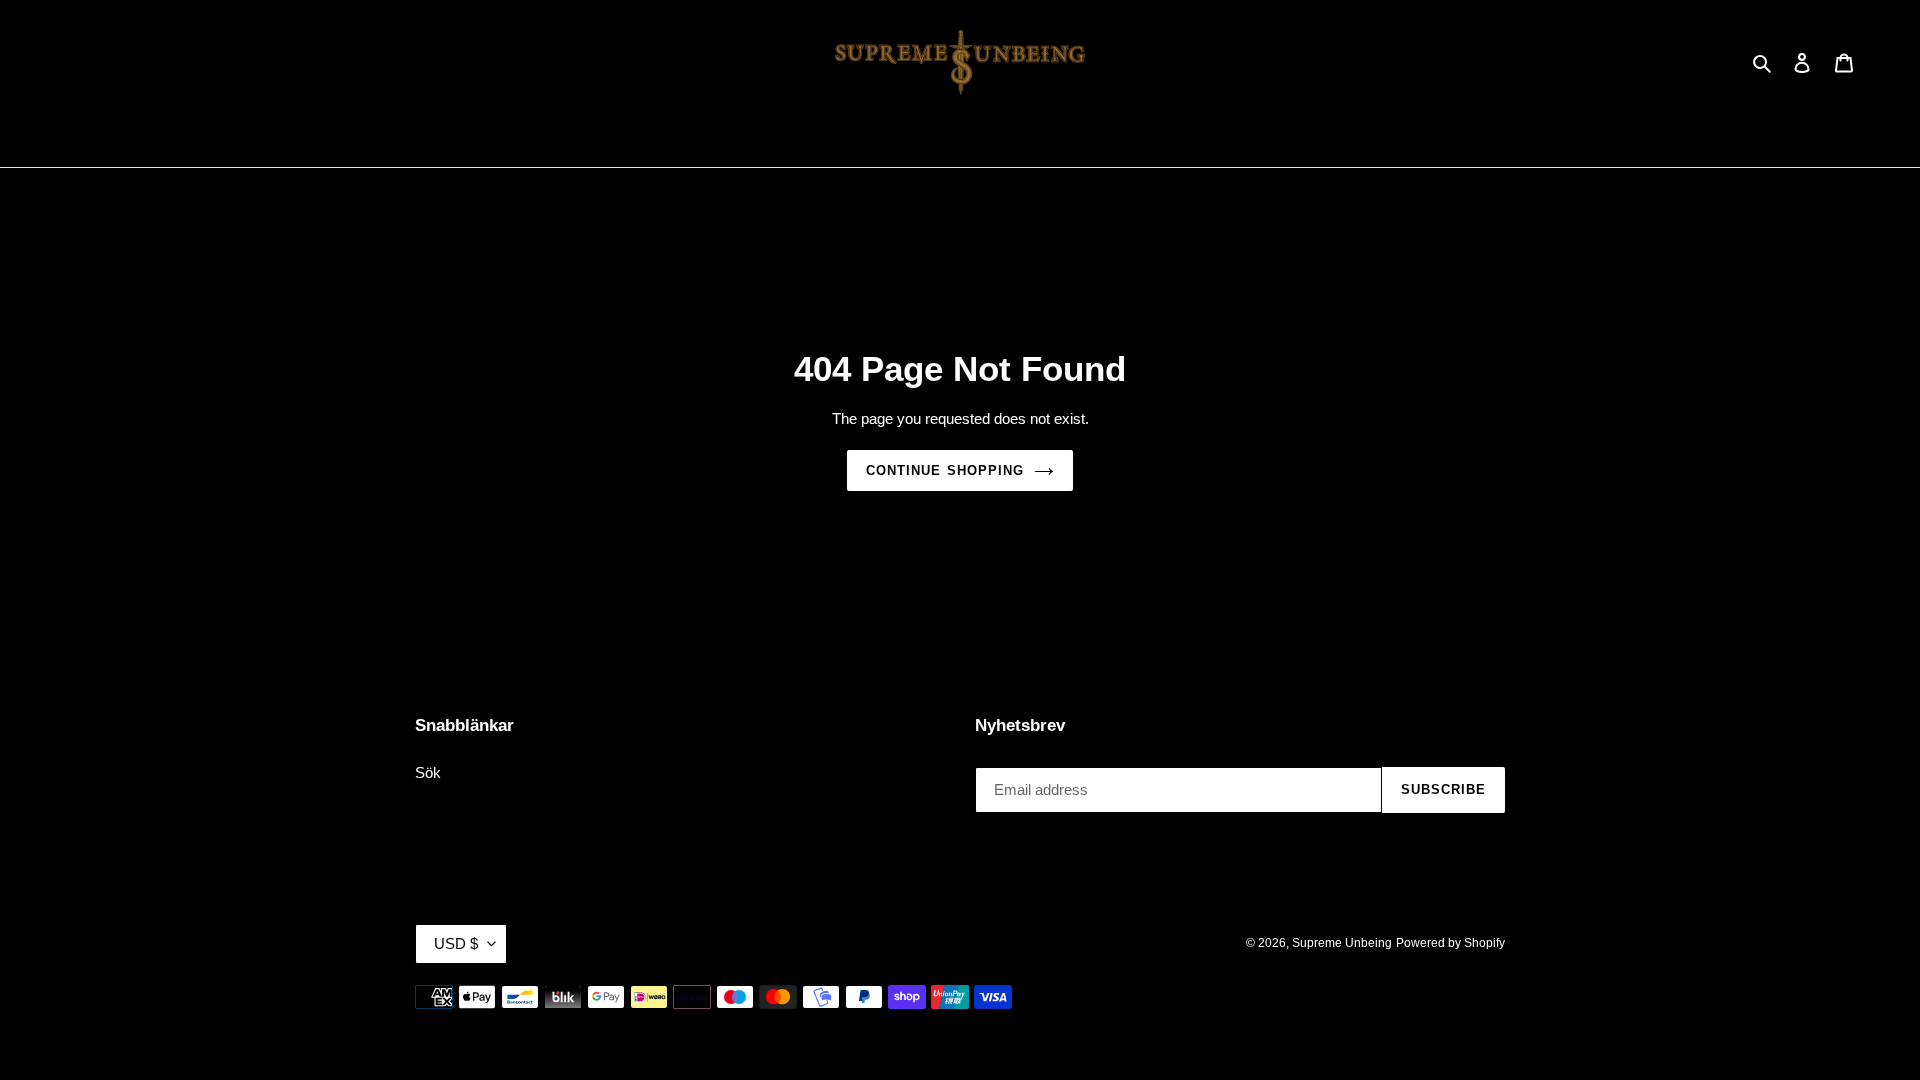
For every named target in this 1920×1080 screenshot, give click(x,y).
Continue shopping (945, 470)
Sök (428, 772)
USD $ (456, 943)
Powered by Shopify (1450, 943)
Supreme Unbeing (1342, 943)
